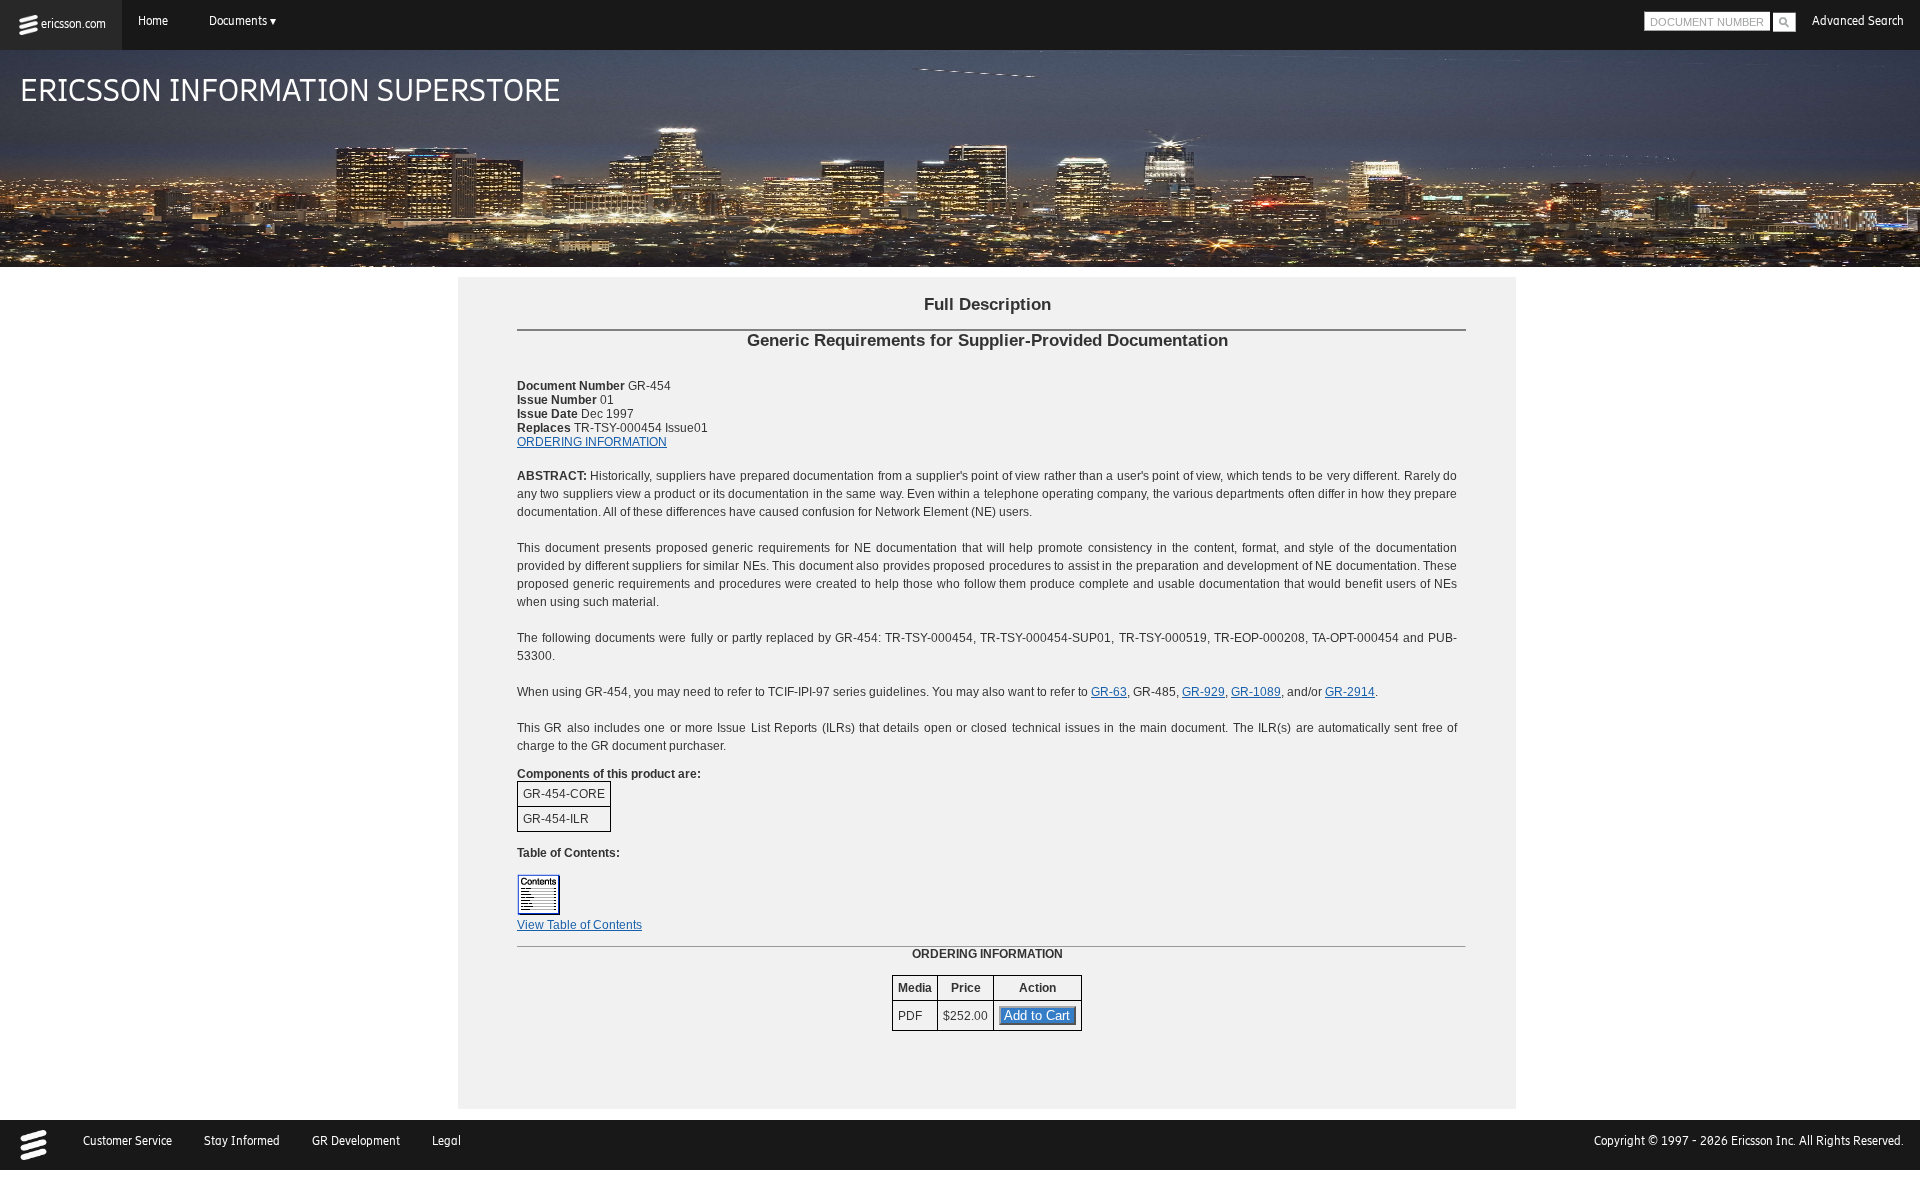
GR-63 (1109, 692)
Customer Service (127, 1141)
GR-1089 (1256, 692)
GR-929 (1203, 692)
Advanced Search (1858, 21)
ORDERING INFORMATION (592, 442)
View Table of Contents (579, 925)
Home (157, 21)
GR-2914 (1350, 692)
